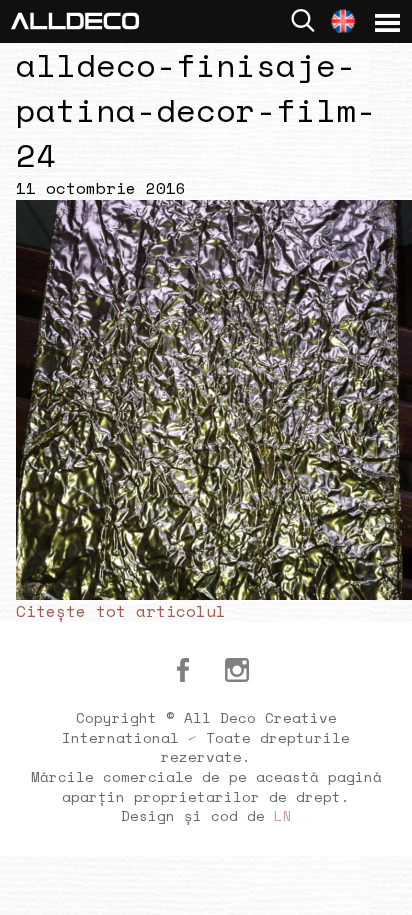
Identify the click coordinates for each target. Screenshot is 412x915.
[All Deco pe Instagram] (237, 670)
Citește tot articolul (121, 611)
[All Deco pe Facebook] (183, 670)
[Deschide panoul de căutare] (303, 20)
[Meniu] (387, 23)
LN (283, 815)
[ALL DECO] (75, 19)
